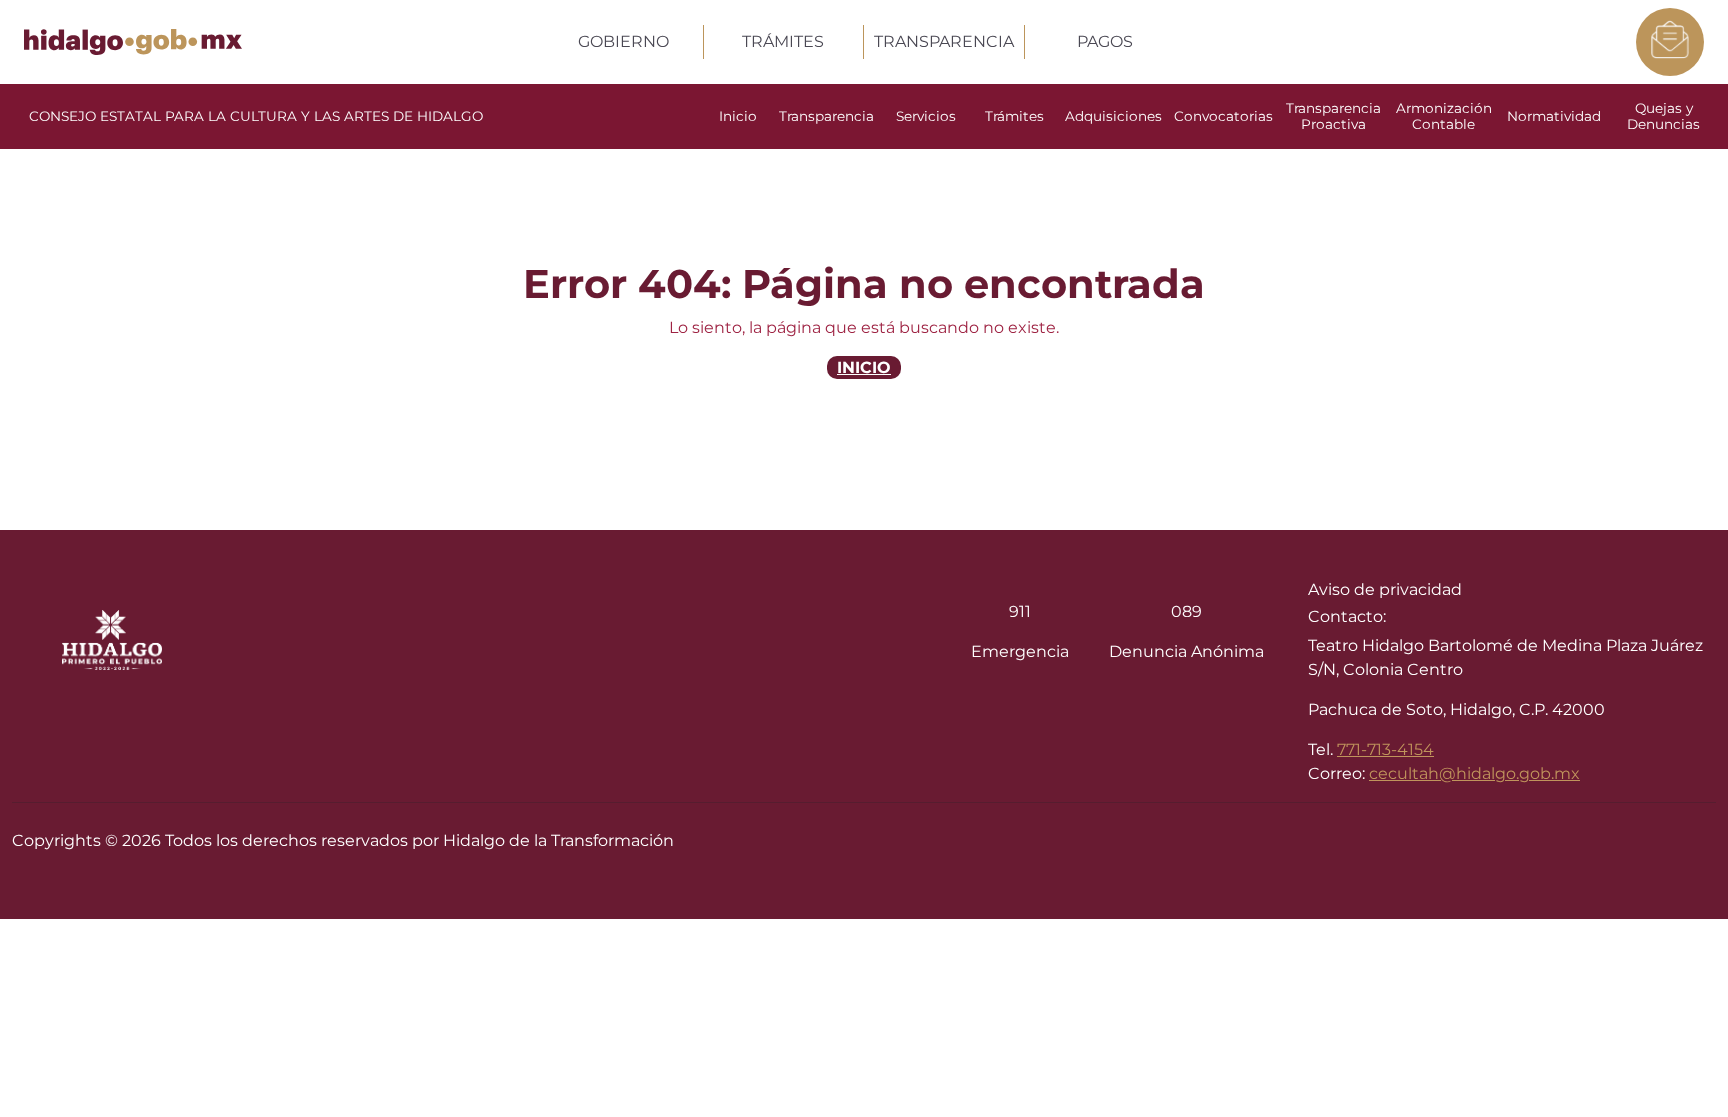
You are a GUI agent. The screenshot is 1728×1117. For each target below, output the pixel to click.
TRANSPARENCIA (944, 41)
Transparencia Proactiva (1333, 116)
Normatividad (1554, 116)
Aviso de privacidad (1385, 589)
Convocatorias (1223, 116)
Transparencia (826, 116)
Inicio (738, 116)
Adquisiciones (1113, 116)
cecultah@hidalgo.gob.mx (1474, 773)
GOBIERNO (623, 41)
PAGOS (1105, 41)
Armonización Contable (1444, 116)
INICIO (864, 367)
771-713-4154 (1385, 749)
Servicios (926, 116)
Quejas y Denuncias (1663, 116)
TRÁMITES (783, 41)
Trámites (1014, 116)
